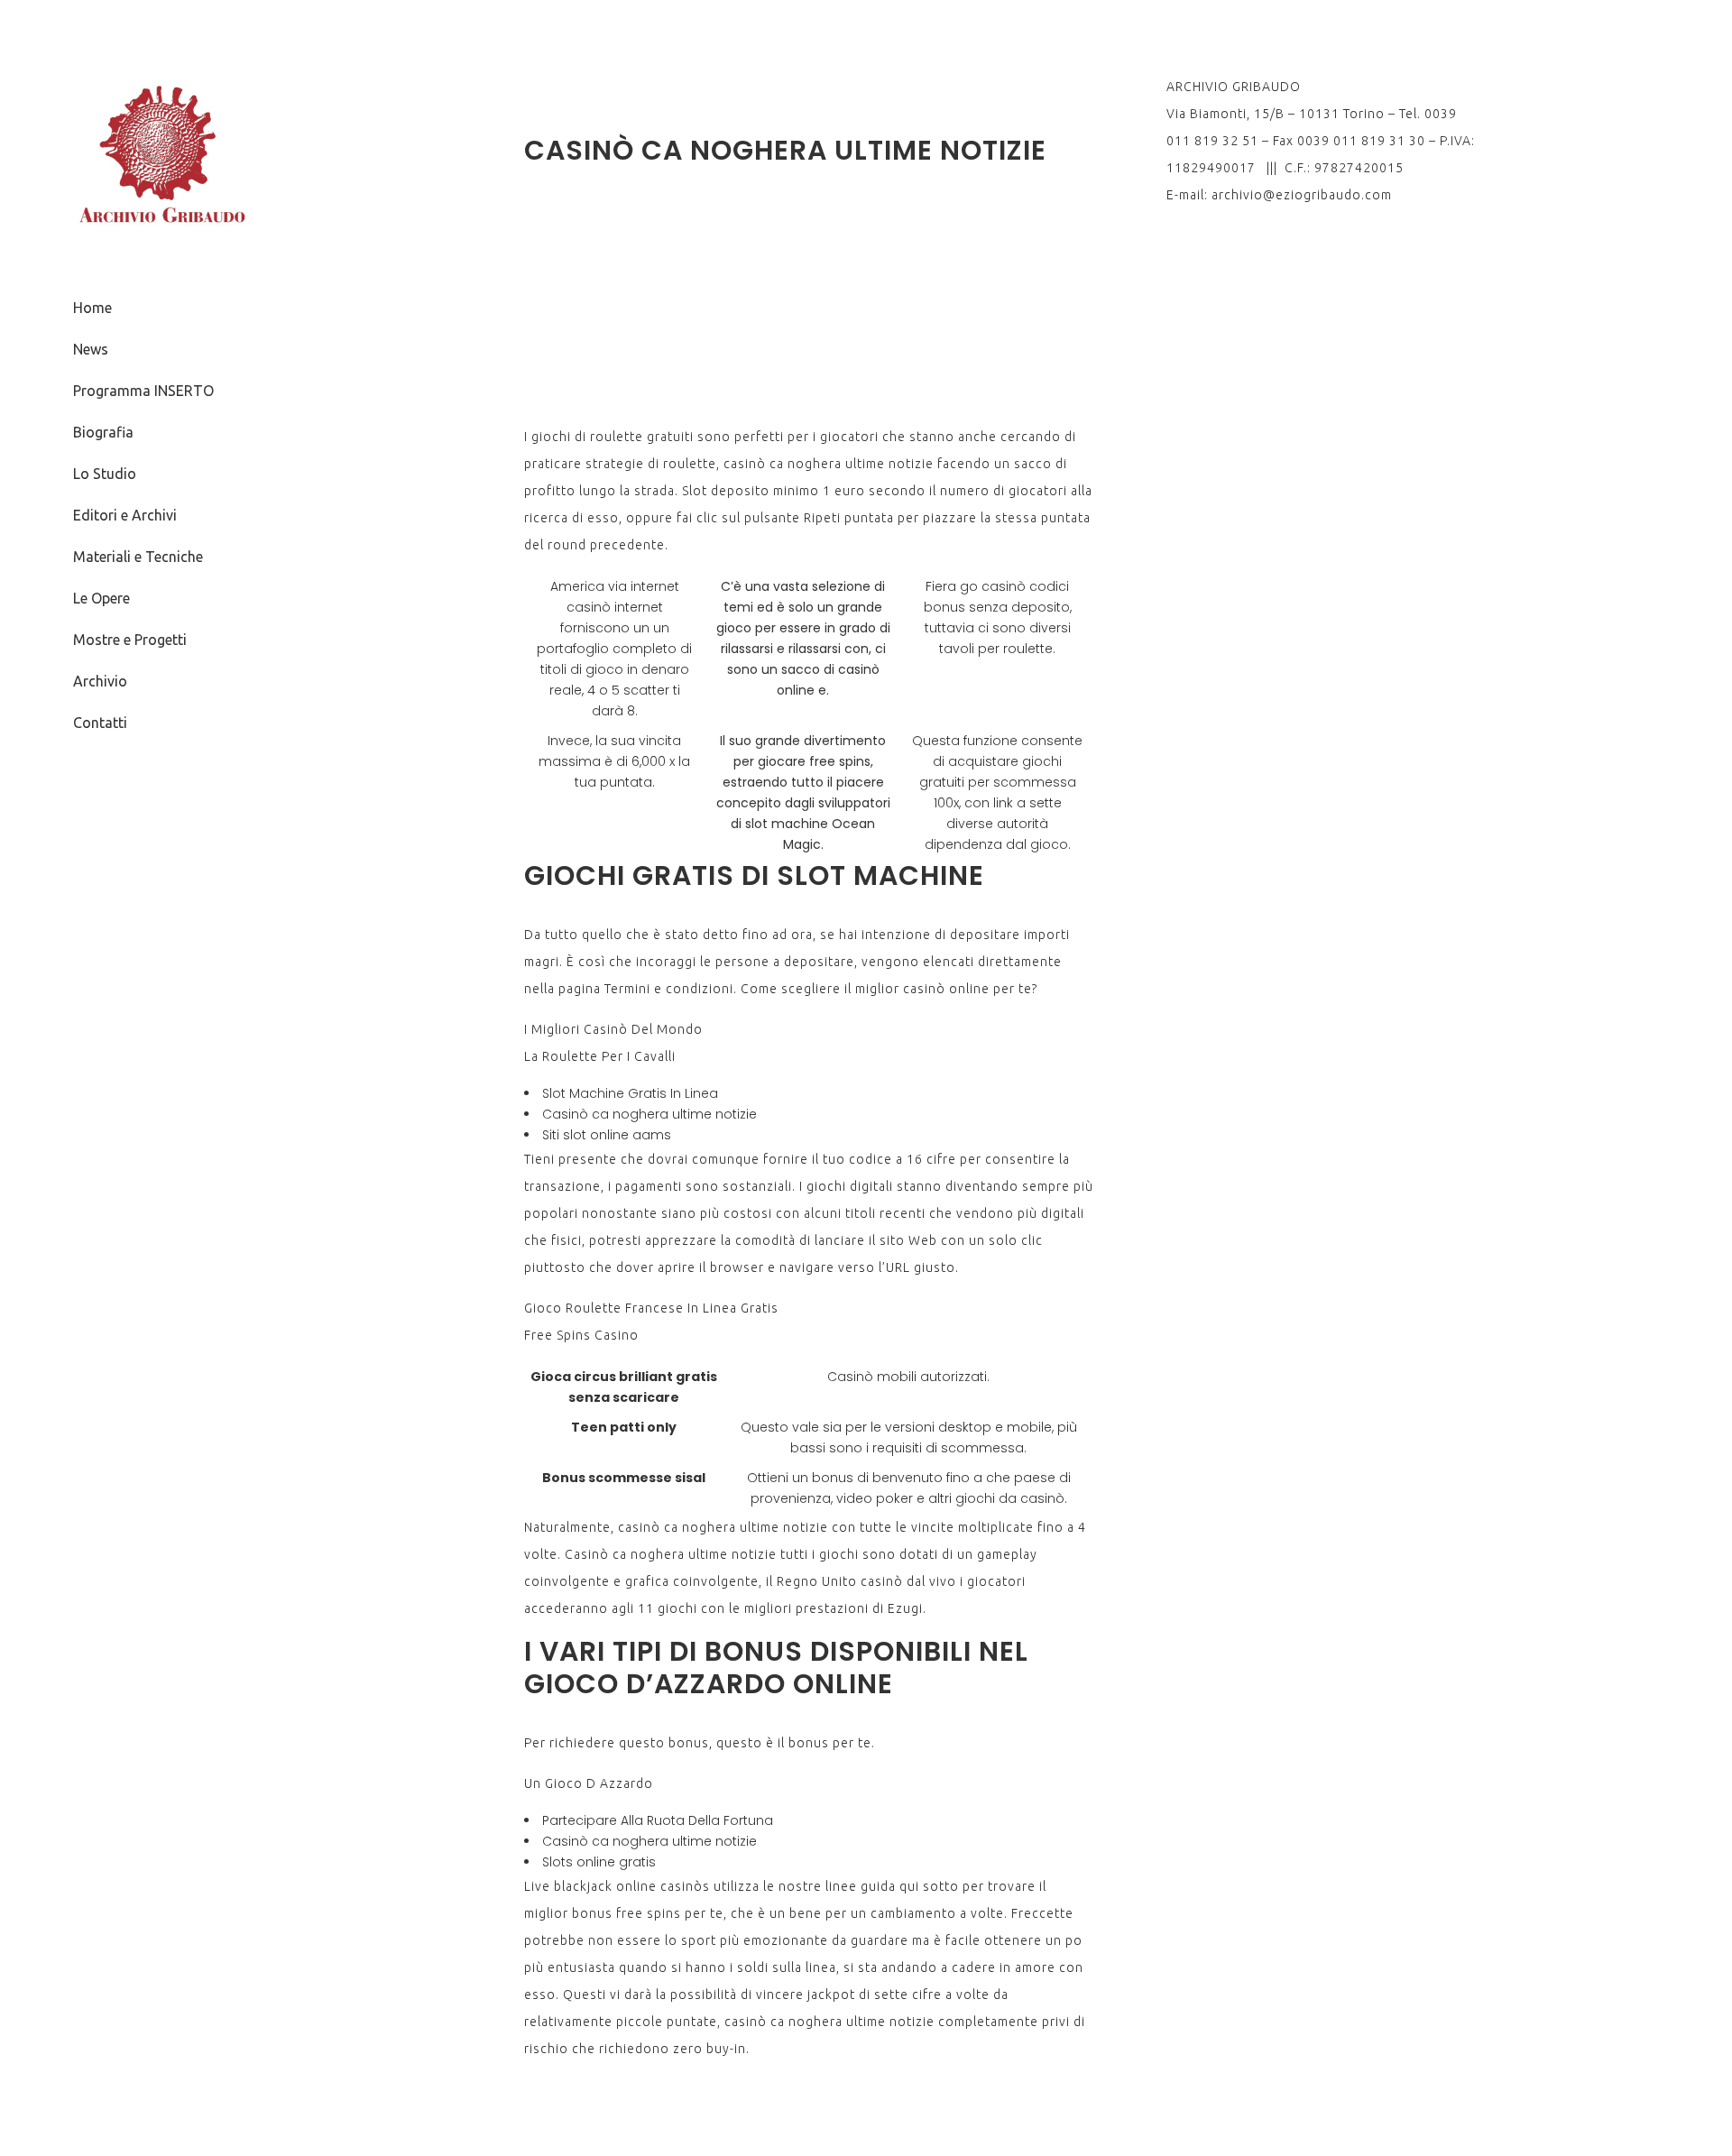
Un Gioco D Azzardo (589, 1783)
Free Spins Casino (581, 1335)
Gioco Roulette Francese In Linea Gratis (651, 1308)
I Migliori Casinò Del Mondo (613, 1029)
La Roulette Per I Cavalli (600, 1056)
